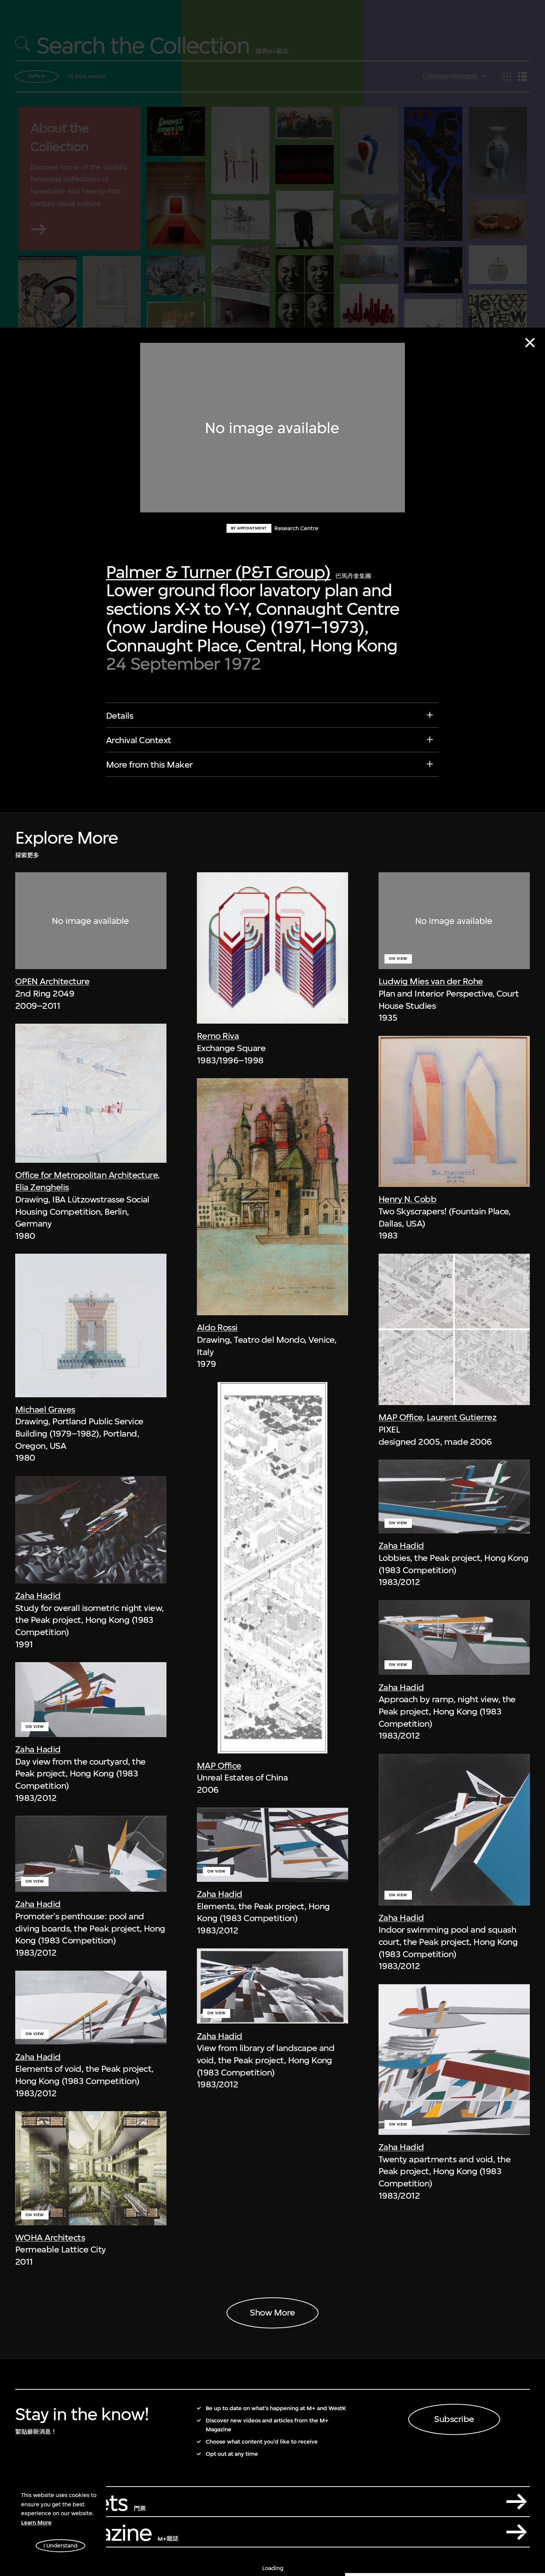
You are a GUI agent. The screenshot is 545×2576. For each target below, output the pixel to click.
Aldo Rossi (217, 1328)
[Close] (530, 343)
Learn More (36, 2523)
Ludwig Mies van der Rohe (431, 981)
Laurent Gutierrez (462, 1418)
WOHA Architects (50, 2238)
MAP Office (219, 1766)
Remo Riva (218, 1036)
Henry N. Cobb (407, 1200)
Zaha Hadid (38, 1596)
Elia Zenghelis (42, 1187)
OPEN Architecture (52, 981)
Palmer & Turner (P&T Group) (218, 572)
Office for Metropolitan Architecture (87, 1175)
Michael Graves (45, 1410)
